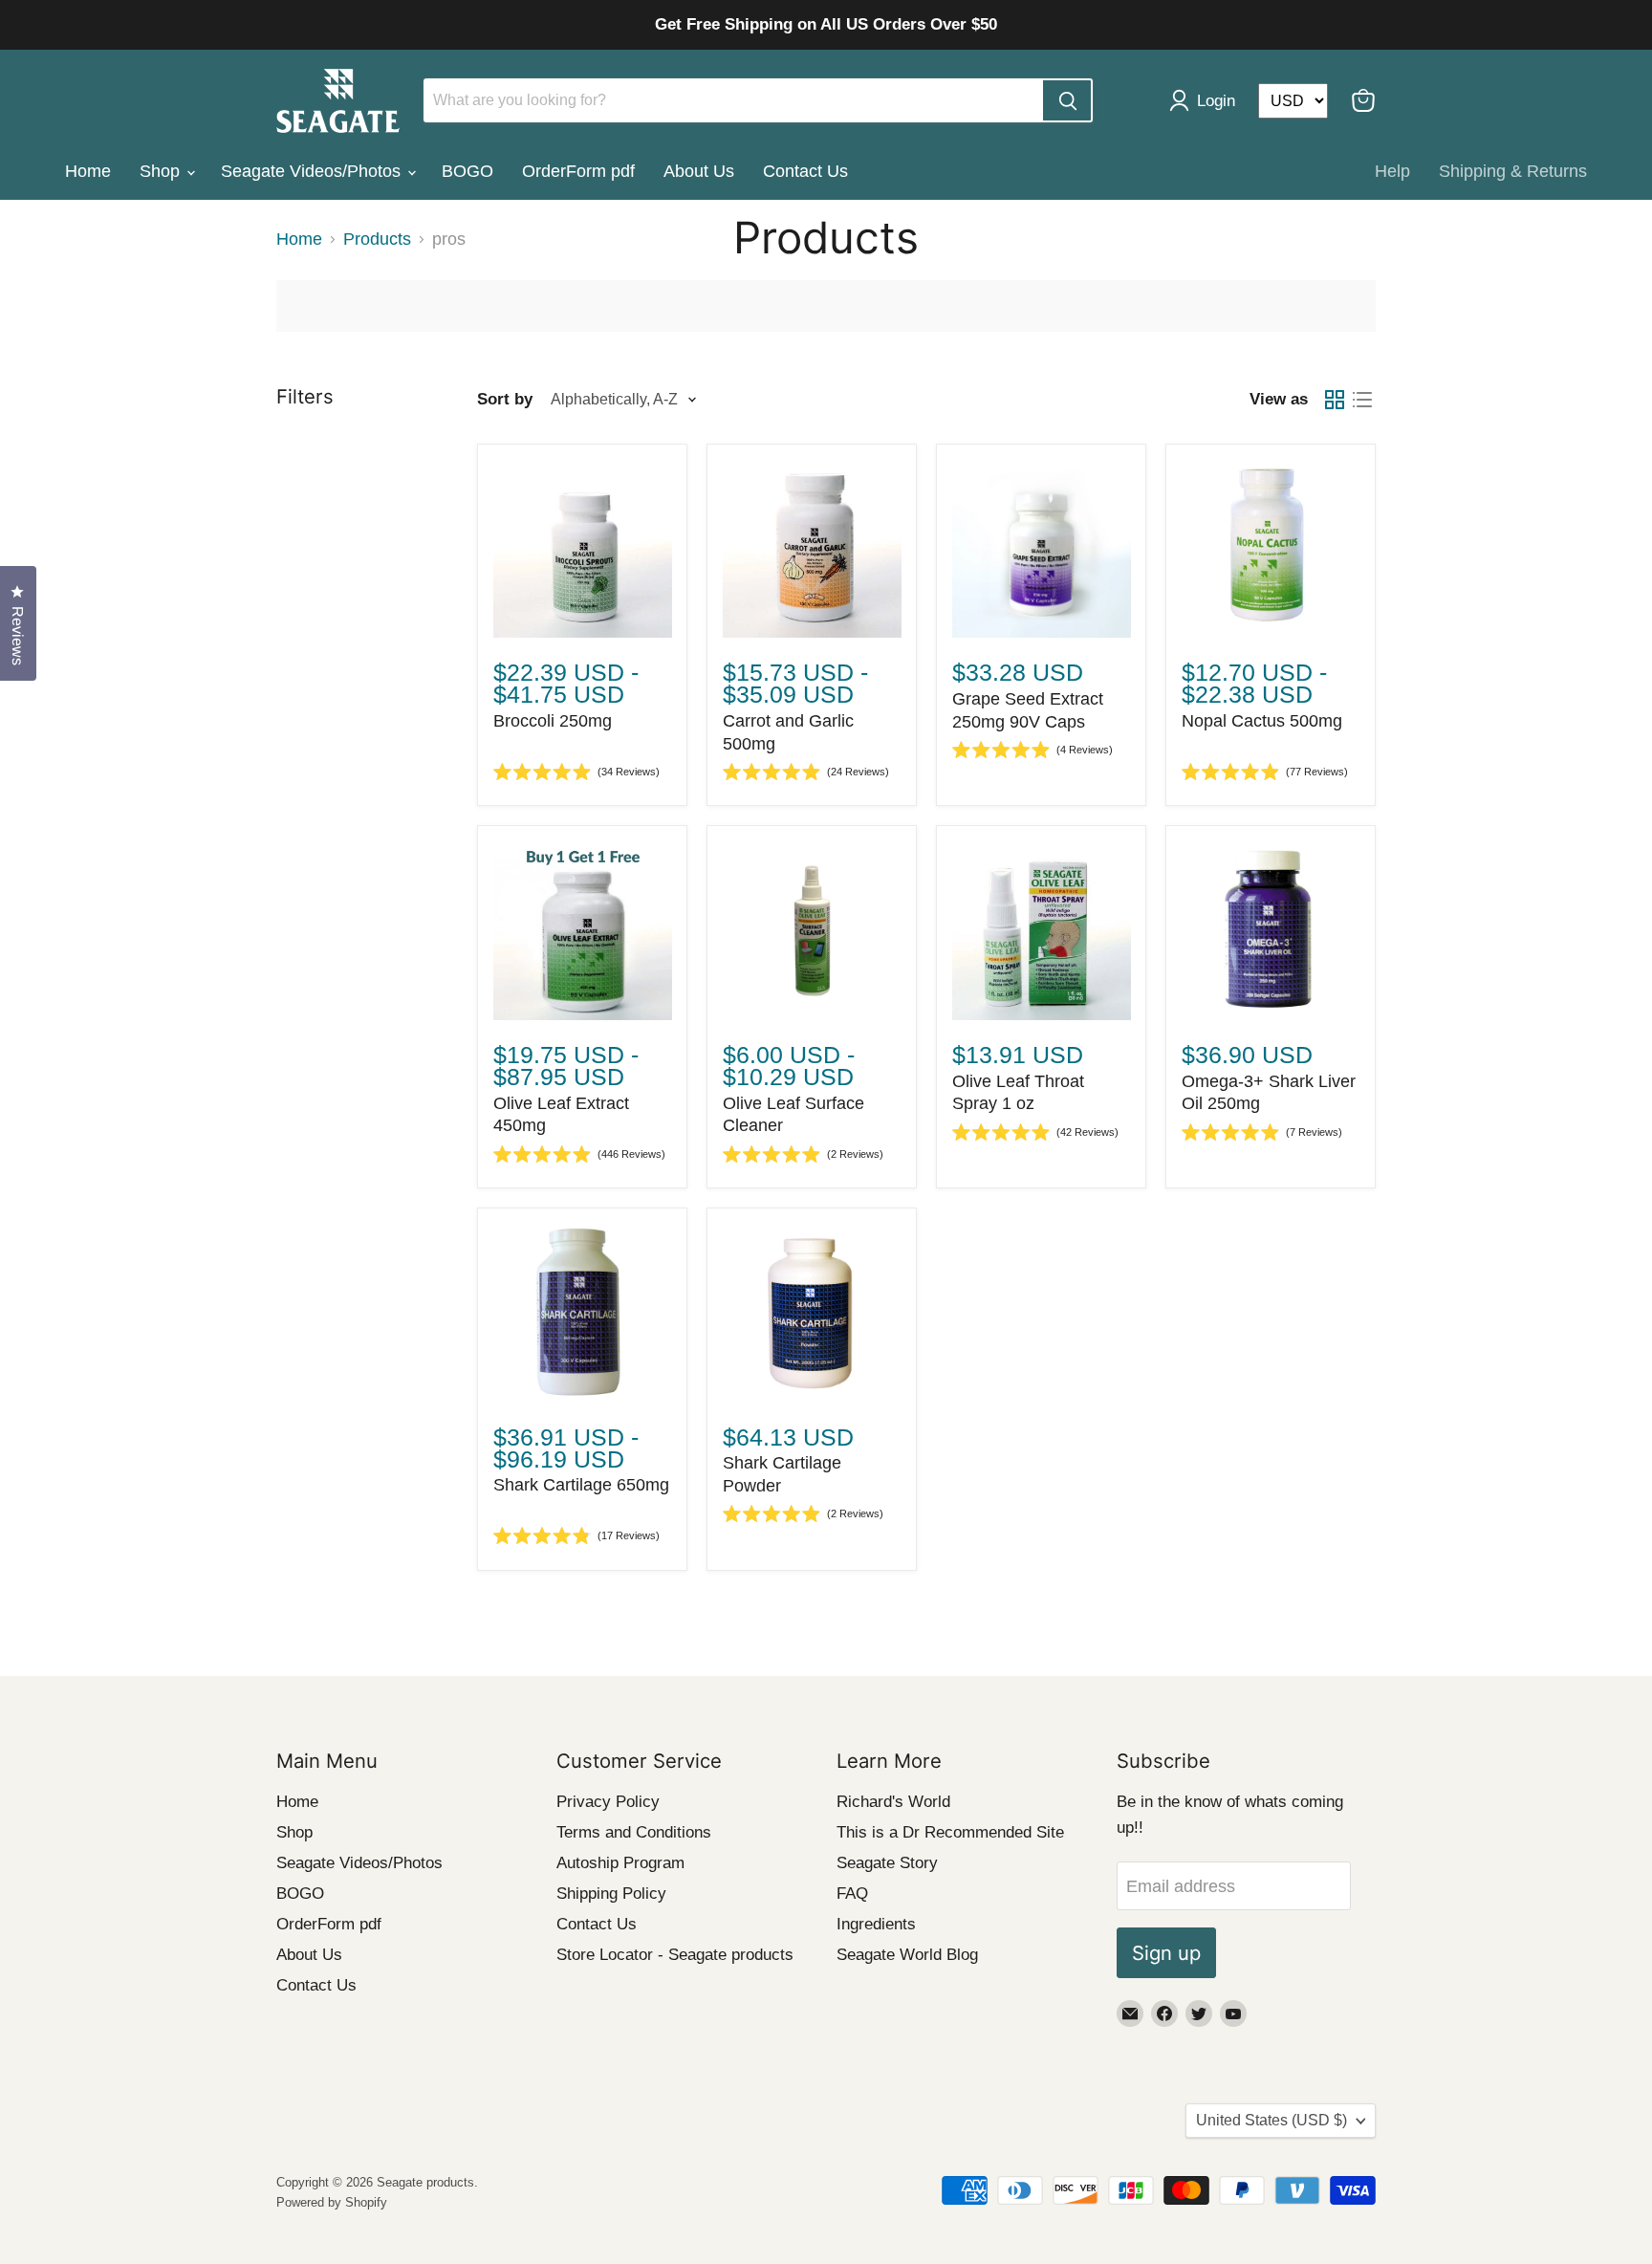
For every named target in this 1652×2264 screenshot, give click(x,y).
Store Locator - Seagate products (675, 1955)
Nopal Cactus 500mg (1262, 721)
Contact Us (805, 171)
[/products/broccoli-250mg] (583, 548)
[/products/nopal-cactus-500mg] (1271, 548)
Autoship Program (620, 1863)
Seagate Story (887, 1863)
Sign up (1166, 1953)
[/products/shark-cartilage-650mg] (583, 1313)
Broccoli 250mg (553, 721)
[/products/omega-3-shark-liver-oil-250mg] (1271, 931)
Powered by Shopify (332, 2202)
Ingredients (876, 1924)
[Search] (1067, 100)
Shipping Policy (611, 1894)
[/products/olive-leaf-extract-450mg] (583, 931)
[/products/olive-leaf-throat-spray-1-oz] (1042, 931)
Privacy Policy (608, 1802)
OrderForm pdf (578, 171)
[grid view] (1334, 399)
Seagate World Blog (907, 1955)
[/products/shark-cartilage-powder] (812, 1313)
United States (1272, 2120)
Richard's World (893, 1802)
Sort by (505, 399)
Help (1392, 171)
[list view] (1362, 399)
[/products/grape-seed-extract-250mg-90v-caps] (1042, 548)
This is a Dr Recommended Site (950, 1832)
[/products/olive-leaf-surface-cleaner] (812, 931)
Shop (162, 171)
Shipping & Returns (1513, 171)
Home (88, 171)
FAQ (852, 1894)
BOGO (467, 171)
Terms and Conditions (634, 1832)
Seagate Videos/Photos (313, 171)
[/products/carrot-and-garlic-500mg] (812, 548)
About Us (699, 171)
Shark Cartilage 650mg (581, 1485)
